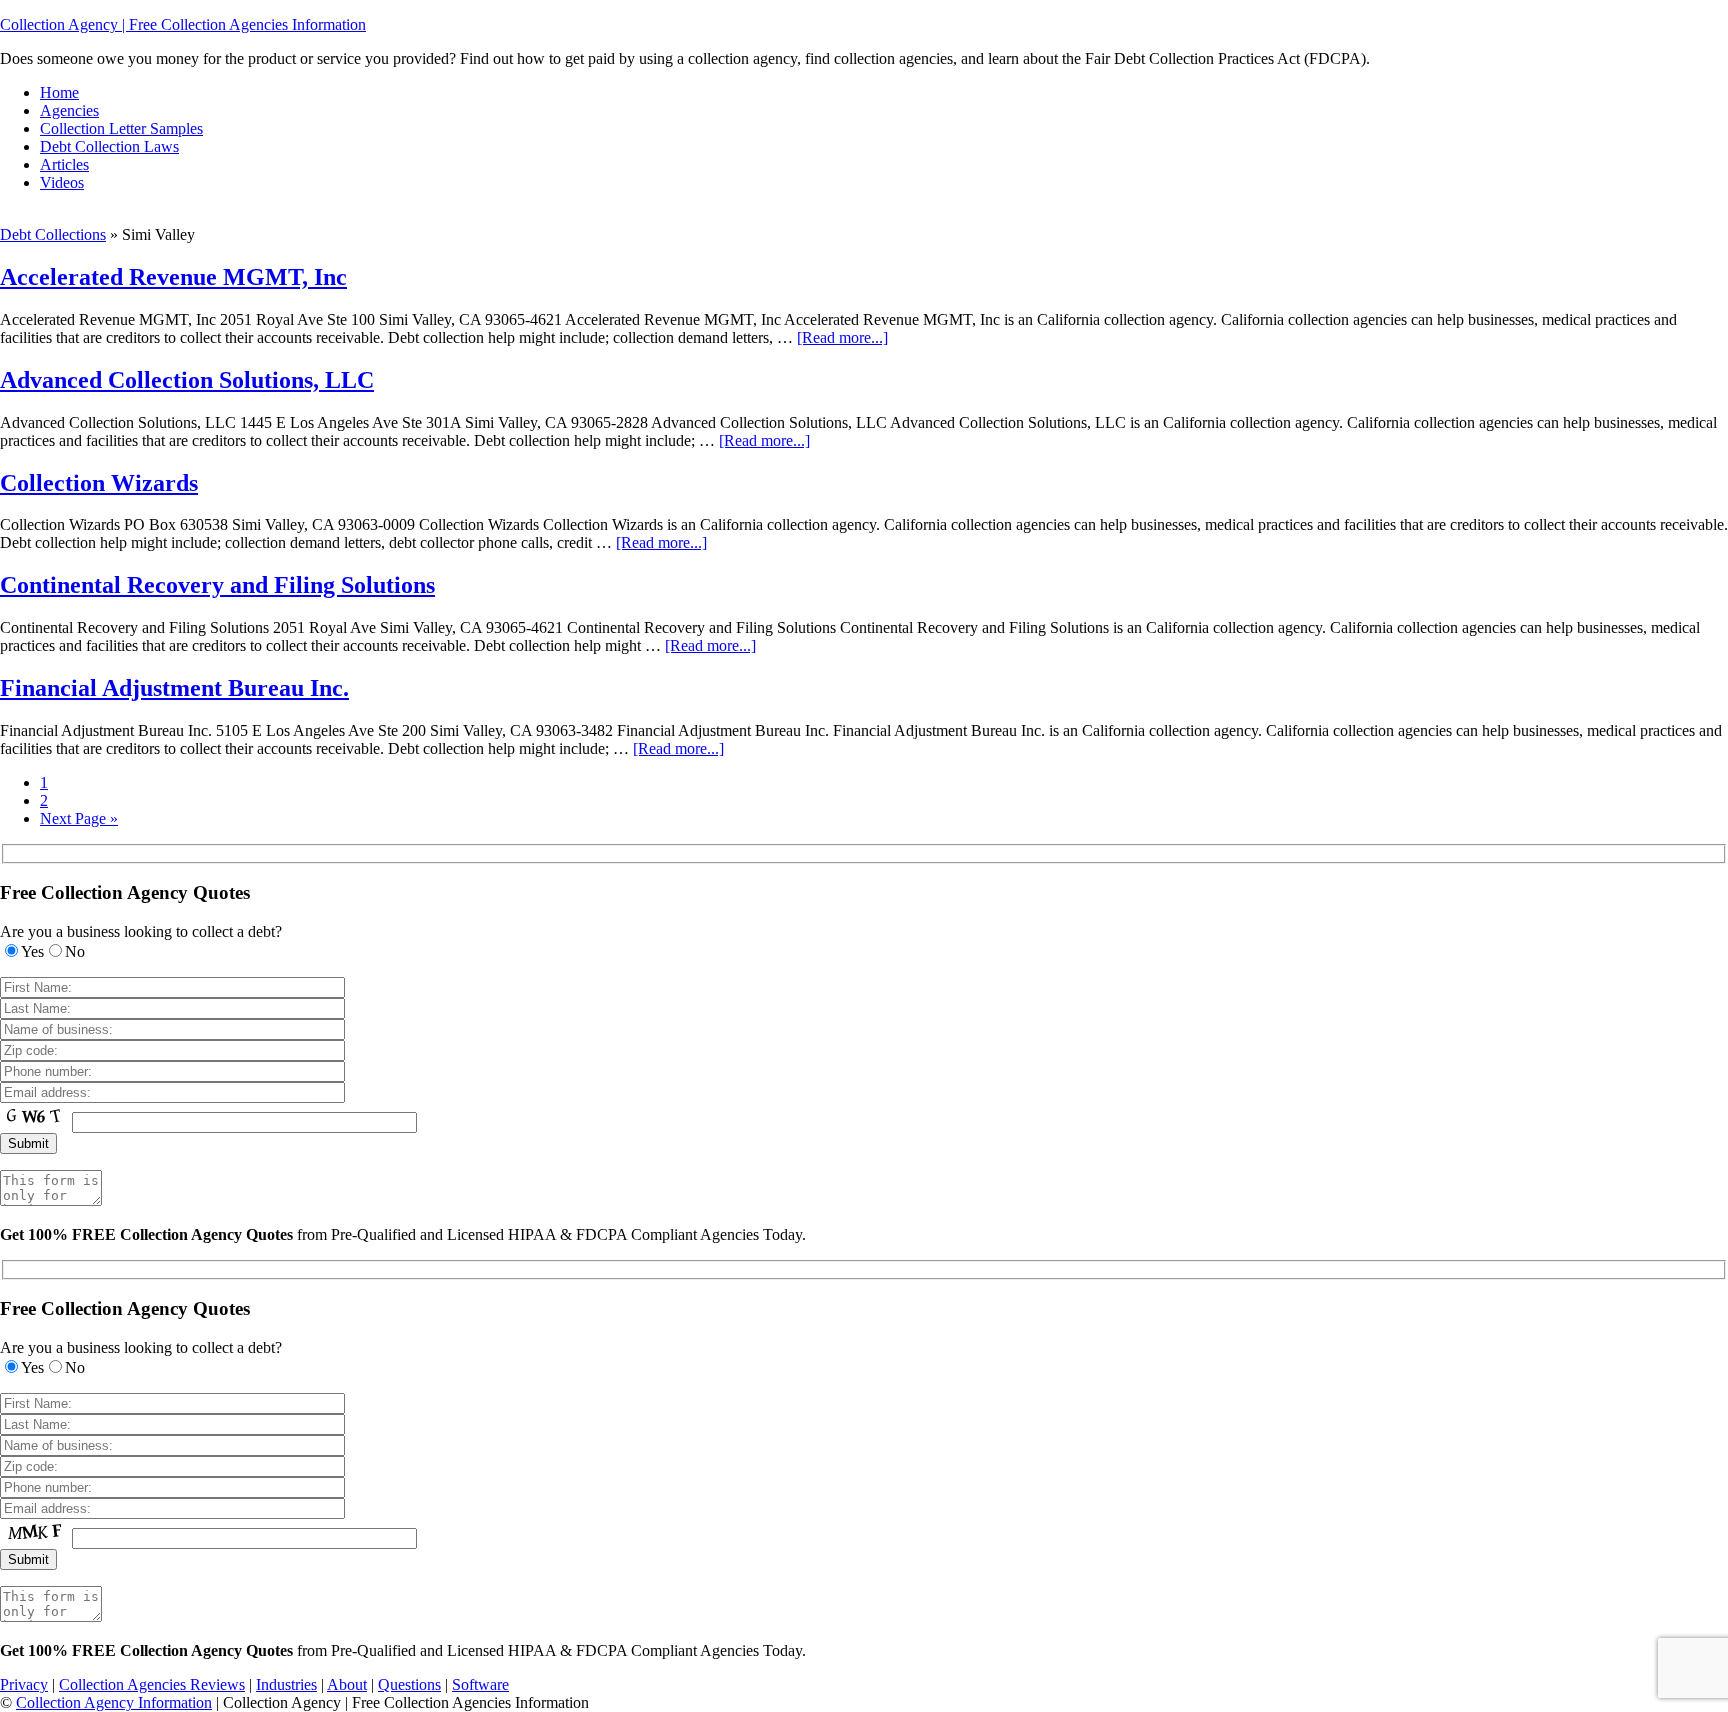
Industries (286, 1684)
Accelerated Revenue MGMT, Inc (173, 277)
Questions (409, 1684)
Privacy (24, 1684)
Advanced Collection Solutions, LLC (187, 380)
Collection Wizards (99, 483)
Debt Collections (53, 234)
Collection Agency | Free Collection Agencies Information (183, 24)
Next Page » (79, 818)
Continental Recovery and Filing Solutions (217, 585)
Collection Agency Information (114, 1702)
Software (480, 1684)
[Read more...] (842, 337)
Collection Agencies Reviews (152, 1684)
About (347, 1684)
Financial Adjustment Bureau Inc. (174, 688)
